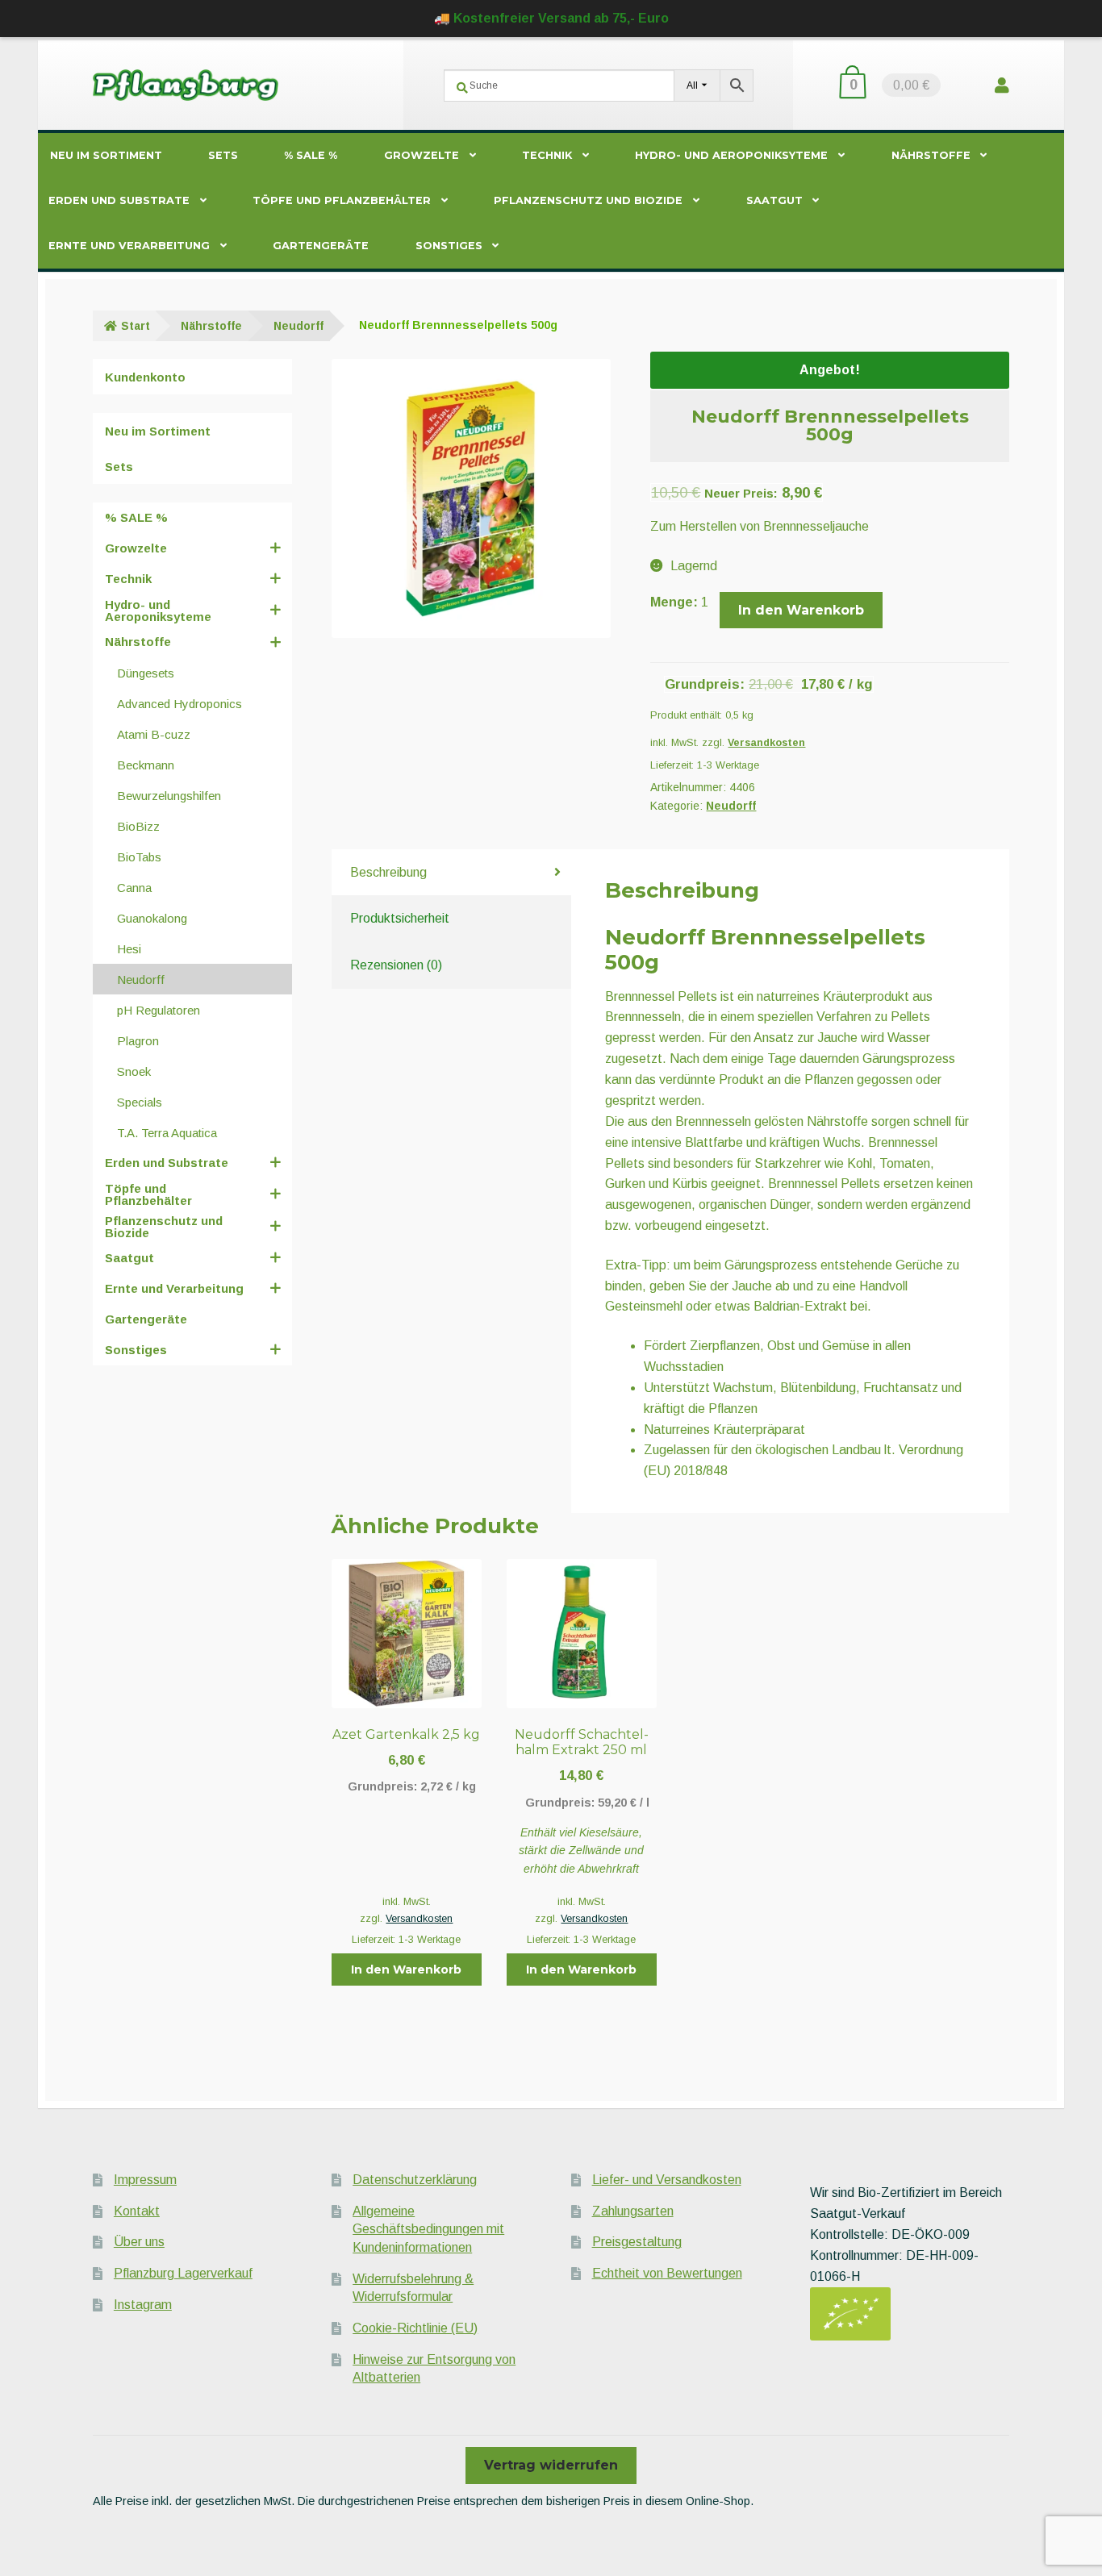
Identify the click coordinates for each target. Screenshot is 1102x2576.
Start (136, 326)
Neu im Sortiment (106, 155)
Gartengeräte (321, 246)
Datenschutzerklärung (415, 2180)
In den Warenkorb (801, 610)
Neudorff (298, 326)
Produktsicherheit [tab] (400, 918)
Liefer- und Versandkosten (667, 2180)
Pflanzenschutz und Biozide (588, 200)
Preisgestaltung (637, 2242)
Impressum (145, 2180)
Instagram (143, 2305)
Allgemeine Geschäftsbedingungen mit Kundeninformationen (428, 2229)
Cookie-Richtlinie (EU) (415, 2328)
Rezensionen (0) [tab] (396, 965)
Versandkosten (766, 743)
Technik (547, 155)
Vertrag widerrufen (551, 2465)
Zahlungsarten (633, 2211)
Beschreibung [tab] (388, 872)
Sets (223, 155)
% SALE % (311, 155)
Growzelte (422, 155)
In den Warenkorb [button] (406, 1970)
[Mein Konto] (1002, 85)
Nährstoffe (931, 155)
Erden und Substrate (119, 200)
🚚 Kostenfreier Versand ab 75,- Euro (551, 18)
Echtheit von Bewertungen (667, 2273)
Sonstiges (449, 246)
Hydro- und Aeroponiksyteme (731, 155)
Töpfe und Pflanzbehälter (342, 200)
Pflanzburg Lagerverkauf (183, 2273)
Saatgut (774, 200)
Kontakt (137, 2211)
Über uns (139, 2242)
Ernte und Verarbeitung (129, 246)
